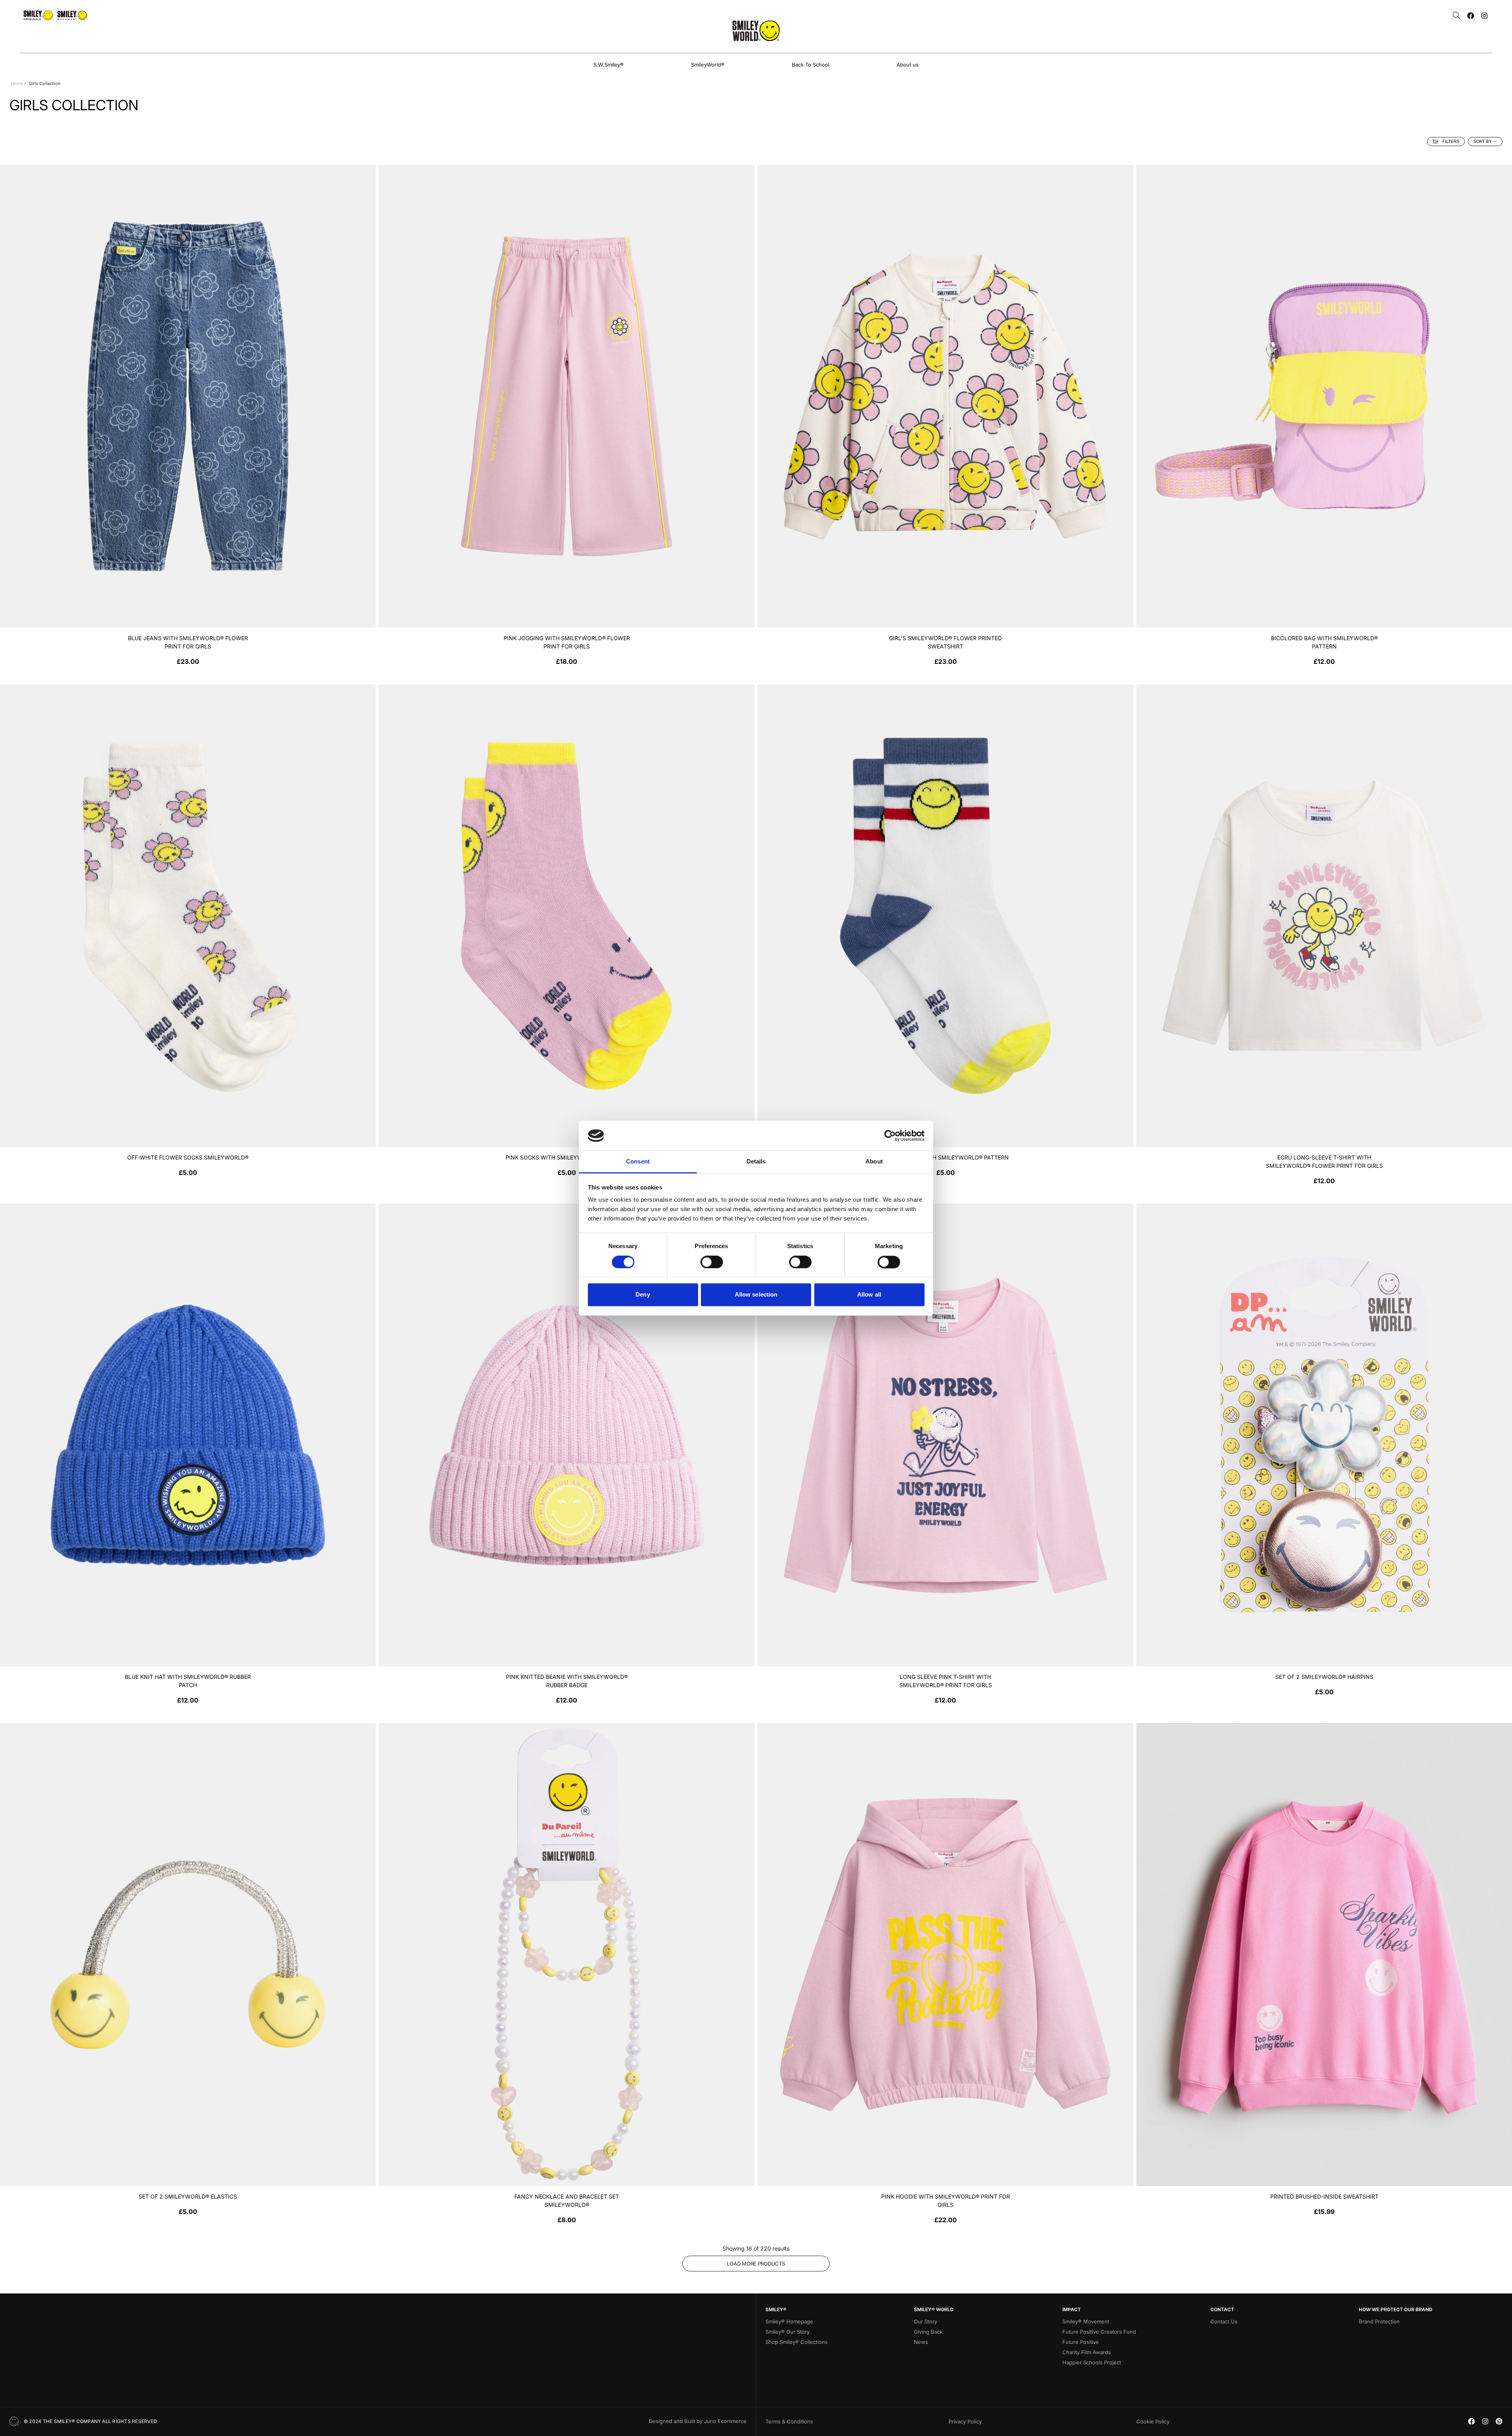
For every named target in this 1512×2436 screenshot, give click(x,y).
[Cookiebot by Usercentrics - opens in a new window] (890, 1136)
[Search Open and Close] (1457, 16)
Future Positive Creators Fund (1099, 2332)
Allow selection (756, 1295)
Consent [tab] (638, 1162)
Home (17, 83)
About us (908, 65)
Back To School (811, 65)
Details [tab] (756, 1162)
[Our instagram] (1484, 16)
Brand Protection (1379, 2321)
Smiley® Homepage (789, 2321)
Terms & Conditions (789, 2421)
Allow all (869, 1295)
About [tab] (874, 1162)
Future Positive (1081, 2342)
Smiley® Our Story (787, 2332)
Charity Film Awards (1087, 2352)
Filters (1451, 141)
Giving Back (928, 2332)
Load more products (756, 2264)
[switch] (712, 1262)
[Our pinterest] (1499, 2421)
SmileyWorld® (708, 65)
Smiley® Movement (1086, 2321)
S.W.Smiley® (609, 65)
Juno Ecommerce (725, 2421)
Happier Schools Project (1092, 2362)
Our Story (926, 2321)
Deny (643, 1295)
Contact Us (1224, 2321)
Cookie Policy (1153, 2421)
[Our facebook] (1471, 16)
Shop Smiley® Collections (797, 2342)
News (921, 2342)
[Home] (756, 31)
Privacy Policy (965, 2421)
